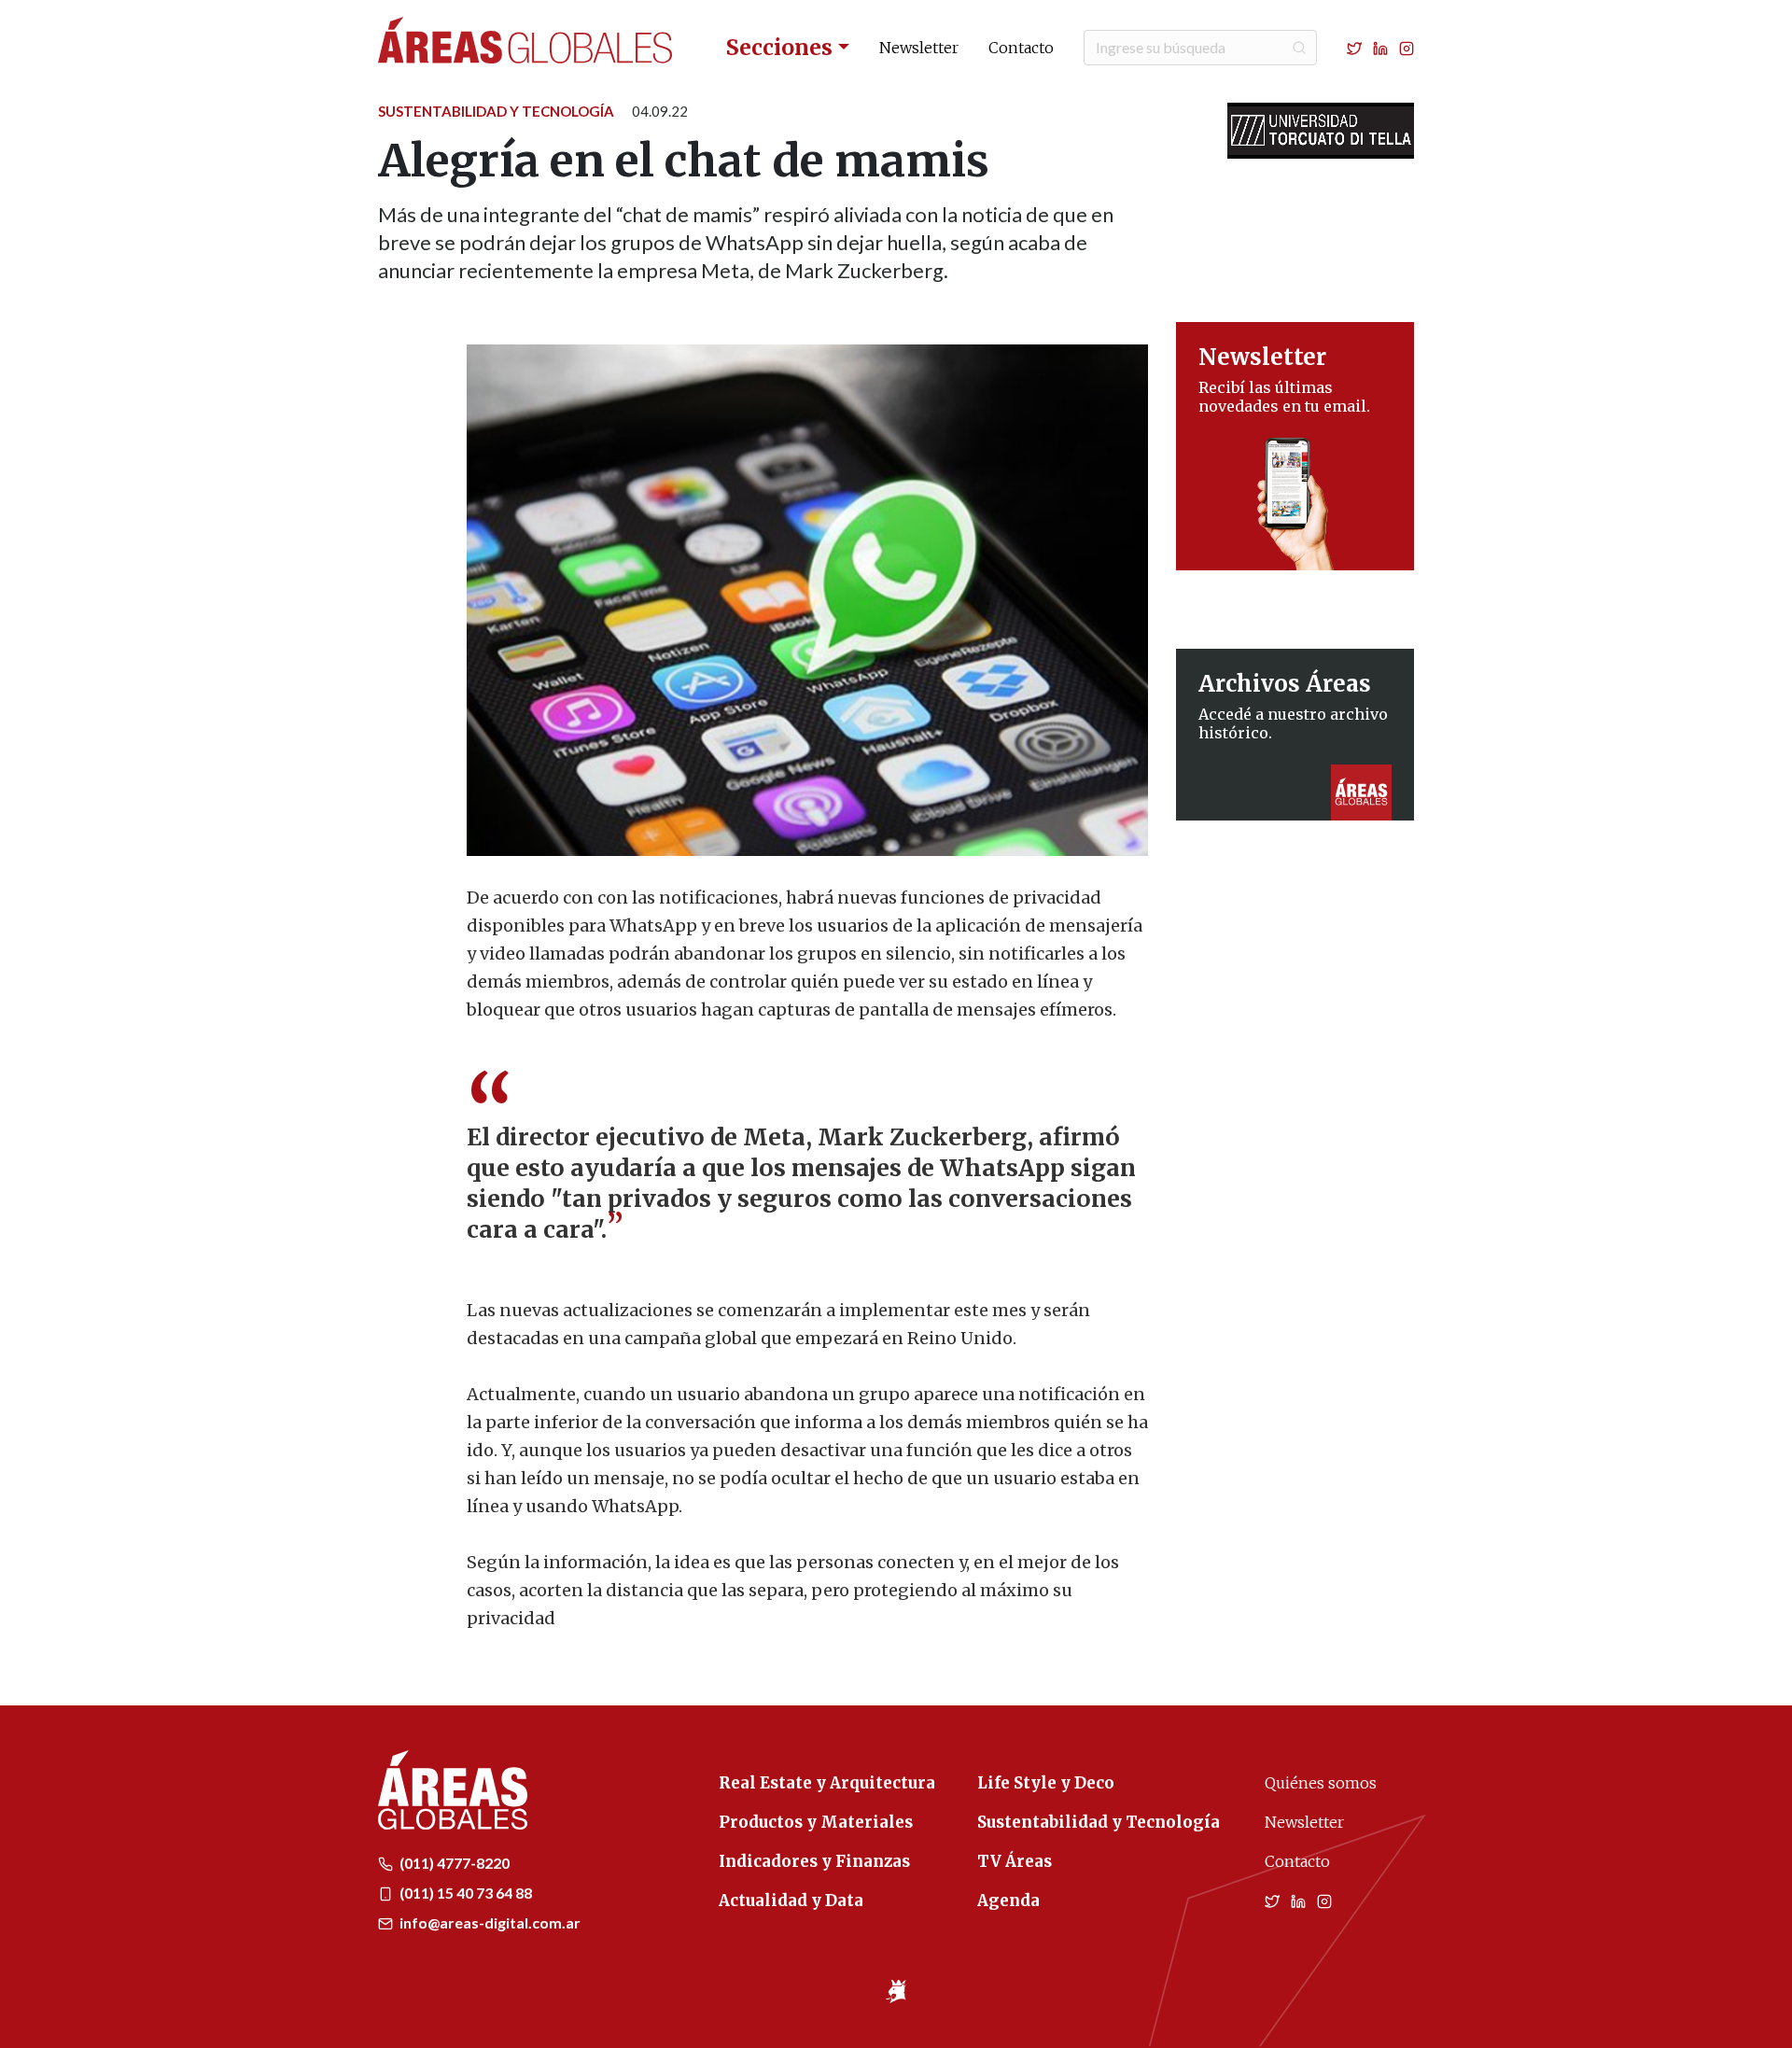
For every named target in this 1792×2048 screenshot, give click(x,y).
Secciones (779, 47)
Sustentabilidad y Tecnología (496, 111)
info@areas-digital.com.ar (489, 1922)
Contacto (1021, 48)
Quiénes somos (1321, 1783)
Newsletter (919, 48)
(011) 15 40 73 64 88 (464, 1893)
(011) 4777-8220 (453, 1863)
